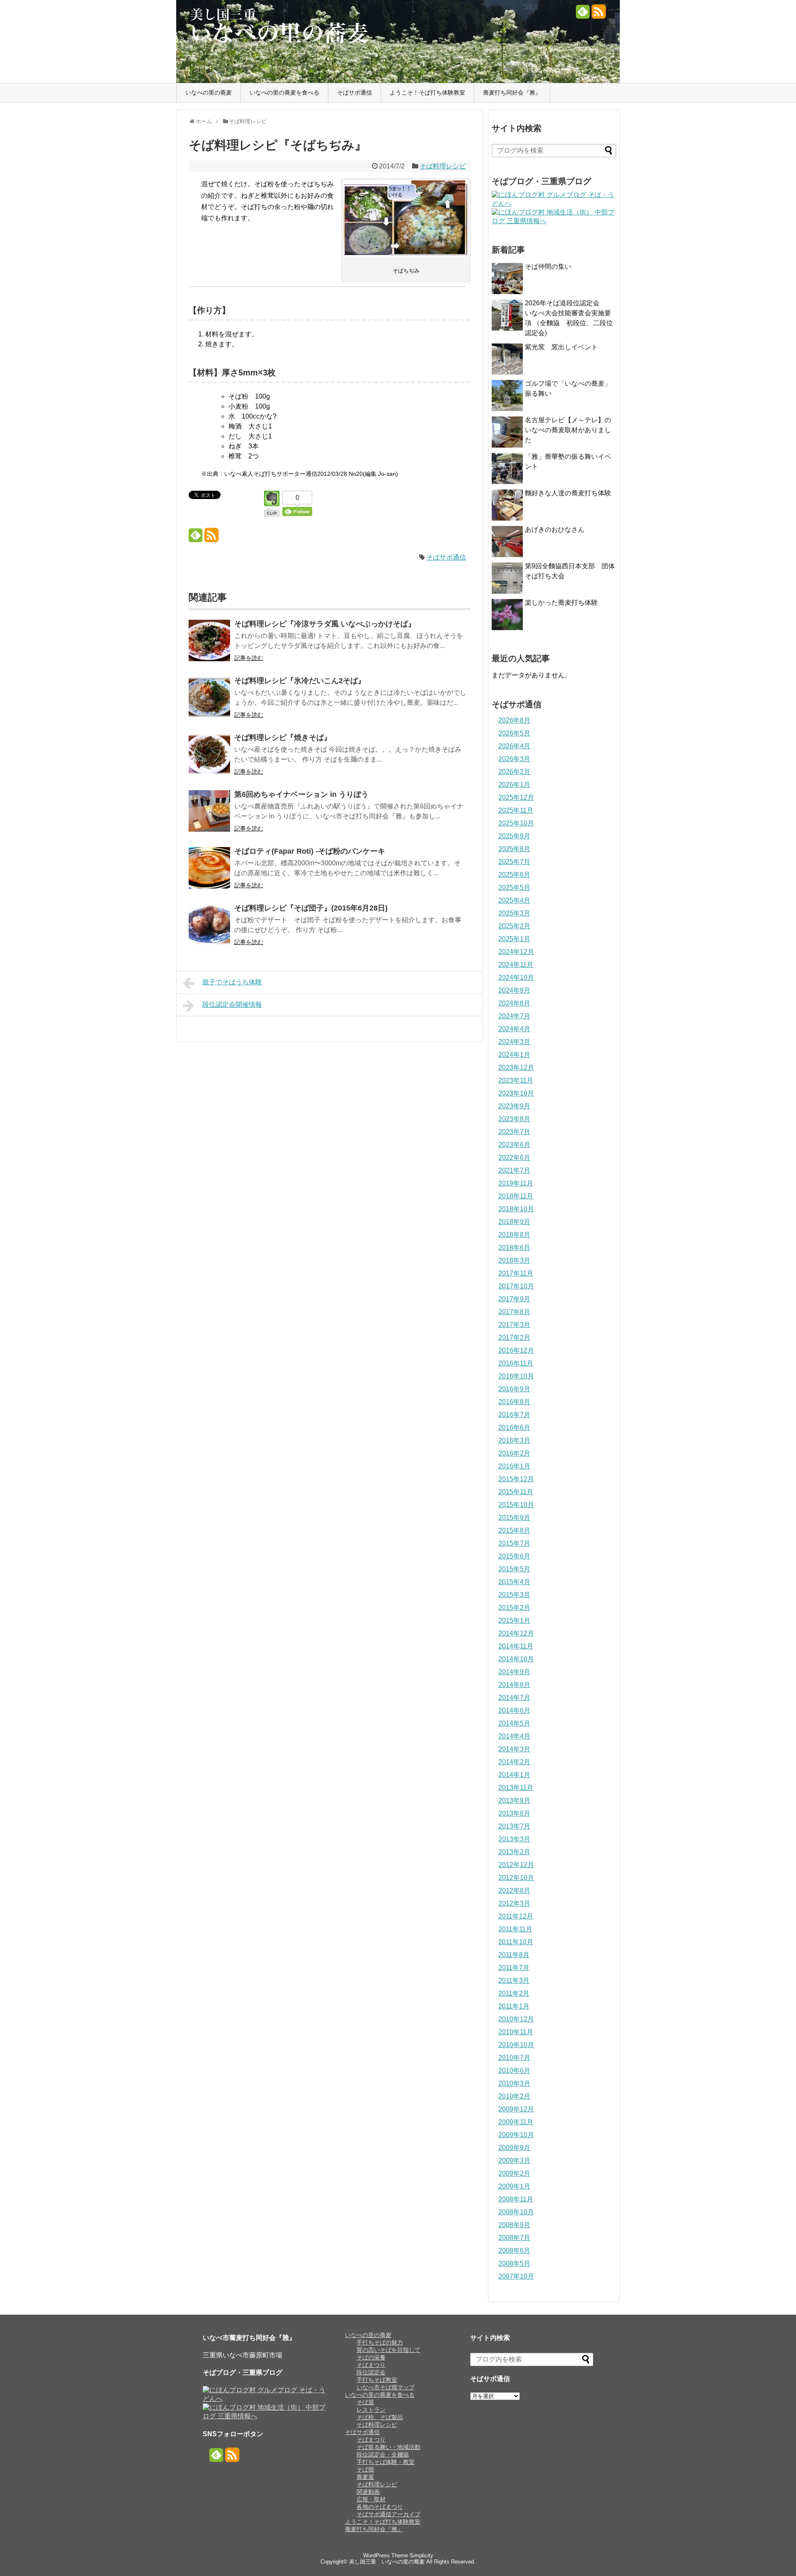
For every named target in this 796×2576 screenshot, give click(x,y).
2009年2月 (514, 2173)
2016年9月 (514, 1389)
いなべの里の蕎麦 (209, 93)
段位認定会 (371, 2372)
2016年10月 (516, 1376)
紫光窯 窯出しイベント (561, 347)
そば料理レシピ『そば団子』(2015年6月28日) (311, 908)
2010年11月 (516, 2032)
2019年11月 (516, 1183)
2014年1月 (514, 1775)
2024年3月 (514, 1042)
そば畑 (365, 2469)
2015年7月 (514, 1543)
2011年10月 (516, 1942)
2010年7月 (514, 2058)
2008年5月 (514, 2263)
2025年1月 (514, 939)
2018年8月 (514, 1235)
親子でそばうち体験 (232, 982)
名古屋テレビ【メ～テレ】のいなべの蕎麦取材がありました (568, 430)
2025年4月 (514, 900)
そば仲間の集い (548, 267)
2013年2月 (514, 1852)
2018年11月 (516, 1196)
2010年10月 (516, 2045)
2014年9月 (514, 1672)
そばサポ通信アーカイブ (388, 2514)
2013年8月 (514, 1813)
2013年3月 (514, 1839)
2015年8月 (514, 1530)
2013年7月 (514, 1826)
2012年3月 (514, 1903)
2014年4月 (514, 1736)
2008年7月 (514, 2238)
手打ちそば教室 (377, 2380)
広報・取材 (371, 2499)
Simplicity (421, 2555)
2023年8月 (514, 1119)
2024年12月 (516, 952)
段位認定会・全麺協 (383, 2454)
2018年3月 (514, 1260)
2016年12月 (516, 1350)
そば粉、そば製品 (380, 2417)
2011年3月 (514, 1981)
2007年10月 (516, 2276)
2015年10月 (516, 1505)
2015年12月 (516, 1479)
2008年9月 (514, 2225)
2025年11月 (516, 810)
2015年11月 (516, 1492)
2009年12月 (516, 2109)
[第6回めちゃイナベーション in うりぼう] (209, 817)
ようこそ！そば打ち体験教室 (427, 93)
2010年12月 (516, 2019)
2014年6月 (514, 1710)
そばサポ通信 (354, 93)
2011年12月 (516, 1916)
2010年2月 (514, 2096)
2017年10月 (516, 1286)
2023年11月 (516, 1080)
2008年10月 (516, 2212)
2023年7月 (514, 1132)
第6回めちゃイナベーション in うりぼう (301, 794)
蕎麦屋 (365, 2477)
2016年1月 (514, 1466)
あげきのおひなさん (555, 530)
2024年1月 (514, 1055)
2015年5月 (514, 1569)
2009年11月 (516, 2122)
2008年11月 (516, 2199)
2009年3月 (514, 2161)
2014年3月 (514, 1749)
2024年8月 (514, 1003)
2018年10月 (516, 1209)
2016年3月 (514, 1440)
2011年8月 (514, 1955)
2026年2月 (514, 772)
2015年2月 (514, 1608)
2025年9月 (514, 836)
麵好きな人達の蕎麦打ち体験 (568, 493)
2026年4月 (514, 746)
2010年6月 (514, 2071)
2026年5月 (514, 733)
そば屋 (365, 2402)
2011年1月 (514, 2006)
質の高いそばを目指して (388, 2350)
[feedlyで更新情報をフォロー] (583, 15)
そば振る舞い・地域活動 (388, 2447)
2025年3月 (514, 913)
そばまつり (371, 2365)
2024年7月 (514, 1016)
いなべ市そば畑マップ (386, 2387)
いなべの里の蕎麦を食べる (284, 93)
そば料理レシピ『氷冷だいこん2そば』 (300, 681)
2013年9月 (514, 1801)
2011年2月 (514, 1993)
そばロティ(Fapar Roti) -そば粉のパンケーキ (310, 851)
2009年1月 (514, 2186)
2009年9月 (514, 2148)
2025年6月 (514, 875)
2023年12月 (516, 1068)
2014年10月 (516, 1659)
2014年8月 (514, 1685)
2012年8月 (514, 1891)
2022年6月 (514, 1158)
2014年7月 (514, 1698)
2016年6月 (514, 1428)
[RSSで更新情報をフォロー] (598, 15)
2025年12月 (516, 797)
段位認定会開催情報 (232, 1004)
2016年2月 (514, 1453)
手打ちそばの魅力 (380, 2342)
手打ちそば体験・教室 (386, 2462)
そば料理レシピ (443, 166)
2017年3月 (514, 1325)
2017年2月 (514, 1338)
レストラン (371, 2410)
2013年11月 (516, 1788)
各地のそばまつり (380, 2507)
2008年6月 (514, 2251)
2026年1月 (514, 785)
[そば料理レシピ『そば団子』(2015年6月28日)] (209, 930)
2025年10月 (516, 823)
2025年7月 (514, 862)
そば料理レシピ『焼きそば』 (283, 738)
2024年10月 (516, 978)
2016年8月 (514, 1402)
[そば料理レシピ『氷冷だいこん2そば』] (209, 703)
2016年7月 (514, 1415)
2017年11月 (516, 1273)
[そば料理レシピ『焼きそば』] (209, 760)
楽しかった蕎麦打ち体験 (561, 603)
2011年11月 (515, 1929)
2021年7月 (514, 1170)
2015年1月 (514, 1620)
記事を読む (249, 658)
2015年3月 (514, 1595)
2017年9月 (514, 1299)
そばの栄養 (371, 2357)
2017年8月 (514, 1312)
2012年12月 (516, 1865)
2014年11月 (516, 1646)
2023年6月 (514, 1145)
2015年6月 (514, 1556)
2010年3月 (514, 2083)
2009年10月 (516, 2135)
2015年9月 (514, 1518)
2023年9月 (514, 1106)
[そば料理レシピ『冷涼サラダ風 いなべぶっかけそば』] (209, 646)
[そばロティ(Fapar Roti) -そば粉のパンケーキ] (209, 873)
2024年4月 (514, 1029)
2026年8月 (514, 720)
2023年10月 (516, 1093)
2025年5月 (514, 887)
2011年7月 (514, 1968)
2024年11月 (516, 965)
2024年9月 (514, 990)
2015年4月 (514, 1582)
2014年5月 (514, 1723)
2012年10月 (516, 1878)
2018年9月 (514, 1222)
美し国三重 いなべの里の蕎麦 (387, 2562)
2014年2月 (514, 1762)
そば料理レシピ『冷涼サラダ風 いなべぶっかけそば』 (325, 624)
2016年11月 (516, 1363)
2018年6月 (514, 1248)
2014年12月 (516, 1633)
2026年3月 (514, 759)
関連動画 (368, 2492)
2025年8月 (514, 849)
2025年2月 (514, 926)
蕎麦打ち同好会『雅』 (512, 93)
